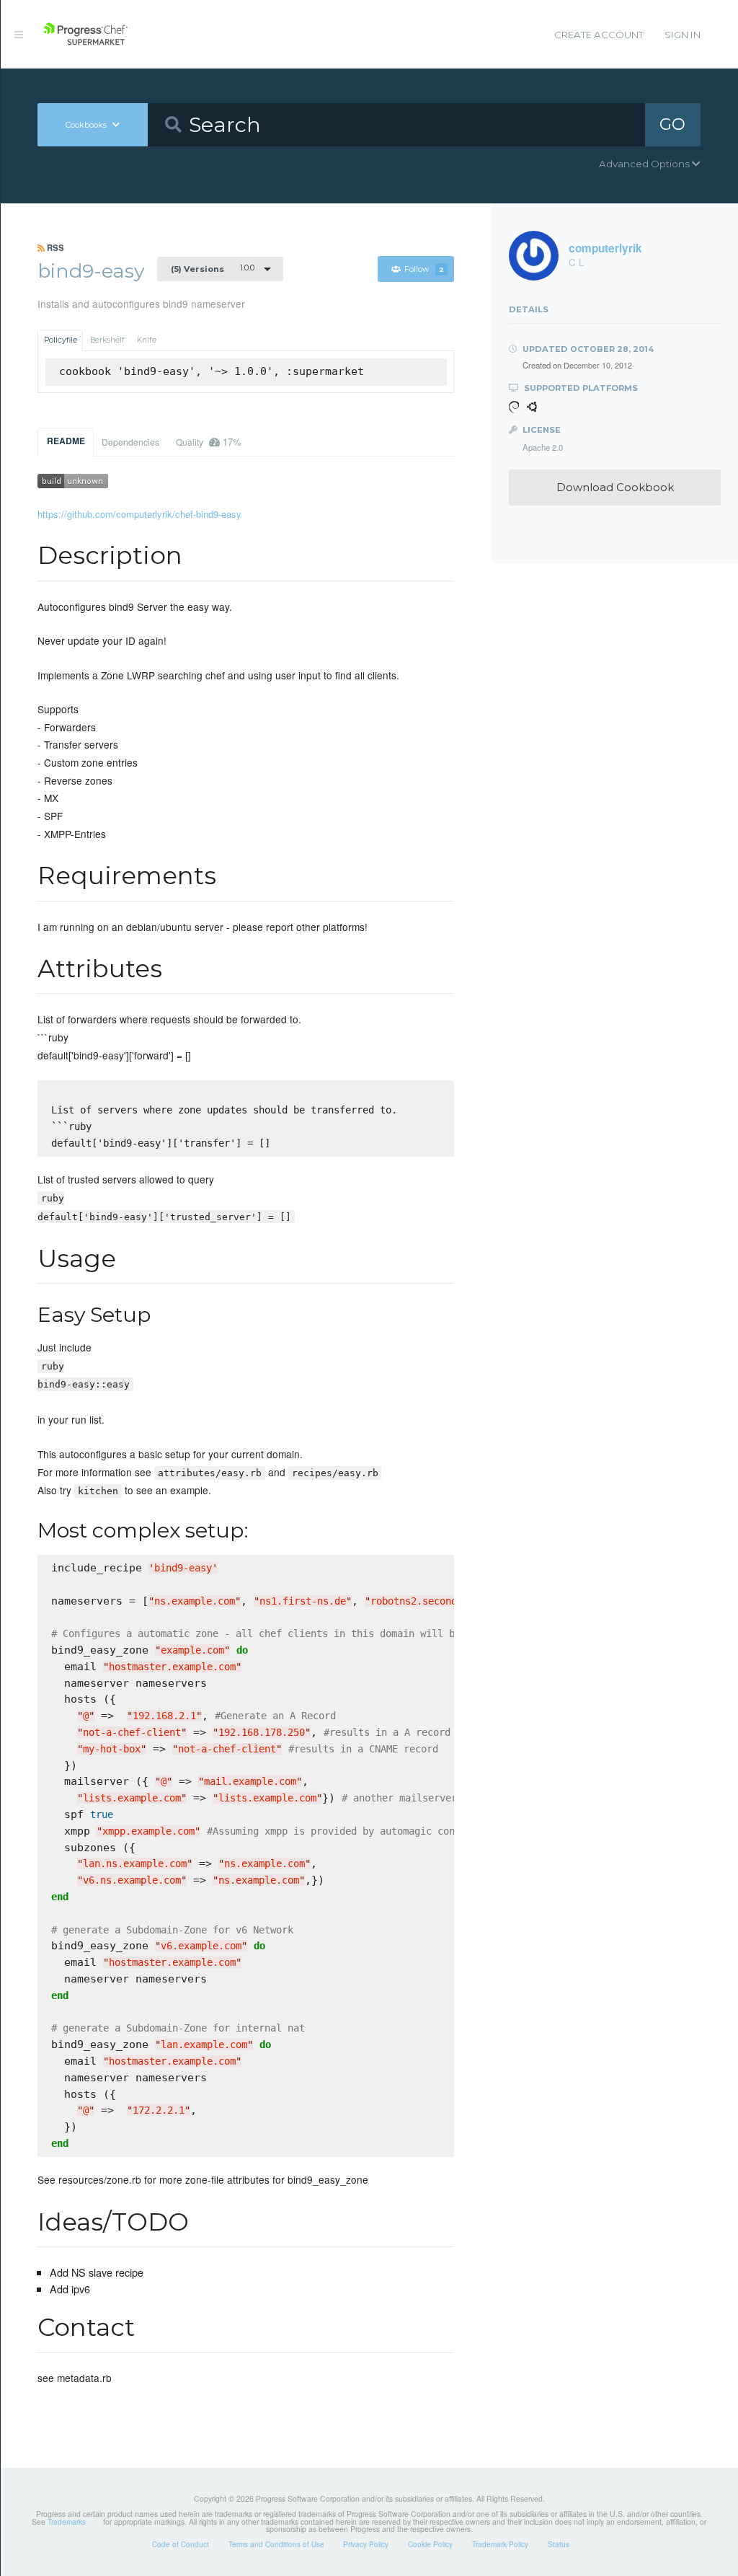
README (66, 441)
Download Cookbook (615, 487)
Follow (424, 269)
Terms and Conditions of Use (276, 2544)
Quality (209, 442)
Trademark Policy (500, 2544)
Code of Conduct (181, 2544)
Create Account (599, 35)
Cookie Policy (430, 2544)
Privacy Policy (366, 2544)
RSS (54, 247)
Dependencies (130, 442)
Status (559, 2544)
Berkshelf (107, 340)
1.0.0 (213, 268)
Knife (147, 340)
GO (672, 124)
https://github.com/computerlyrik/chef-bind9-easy (139, 514)
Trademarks (67, 2522)
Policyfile (61, 340)
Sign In (683, 35)
